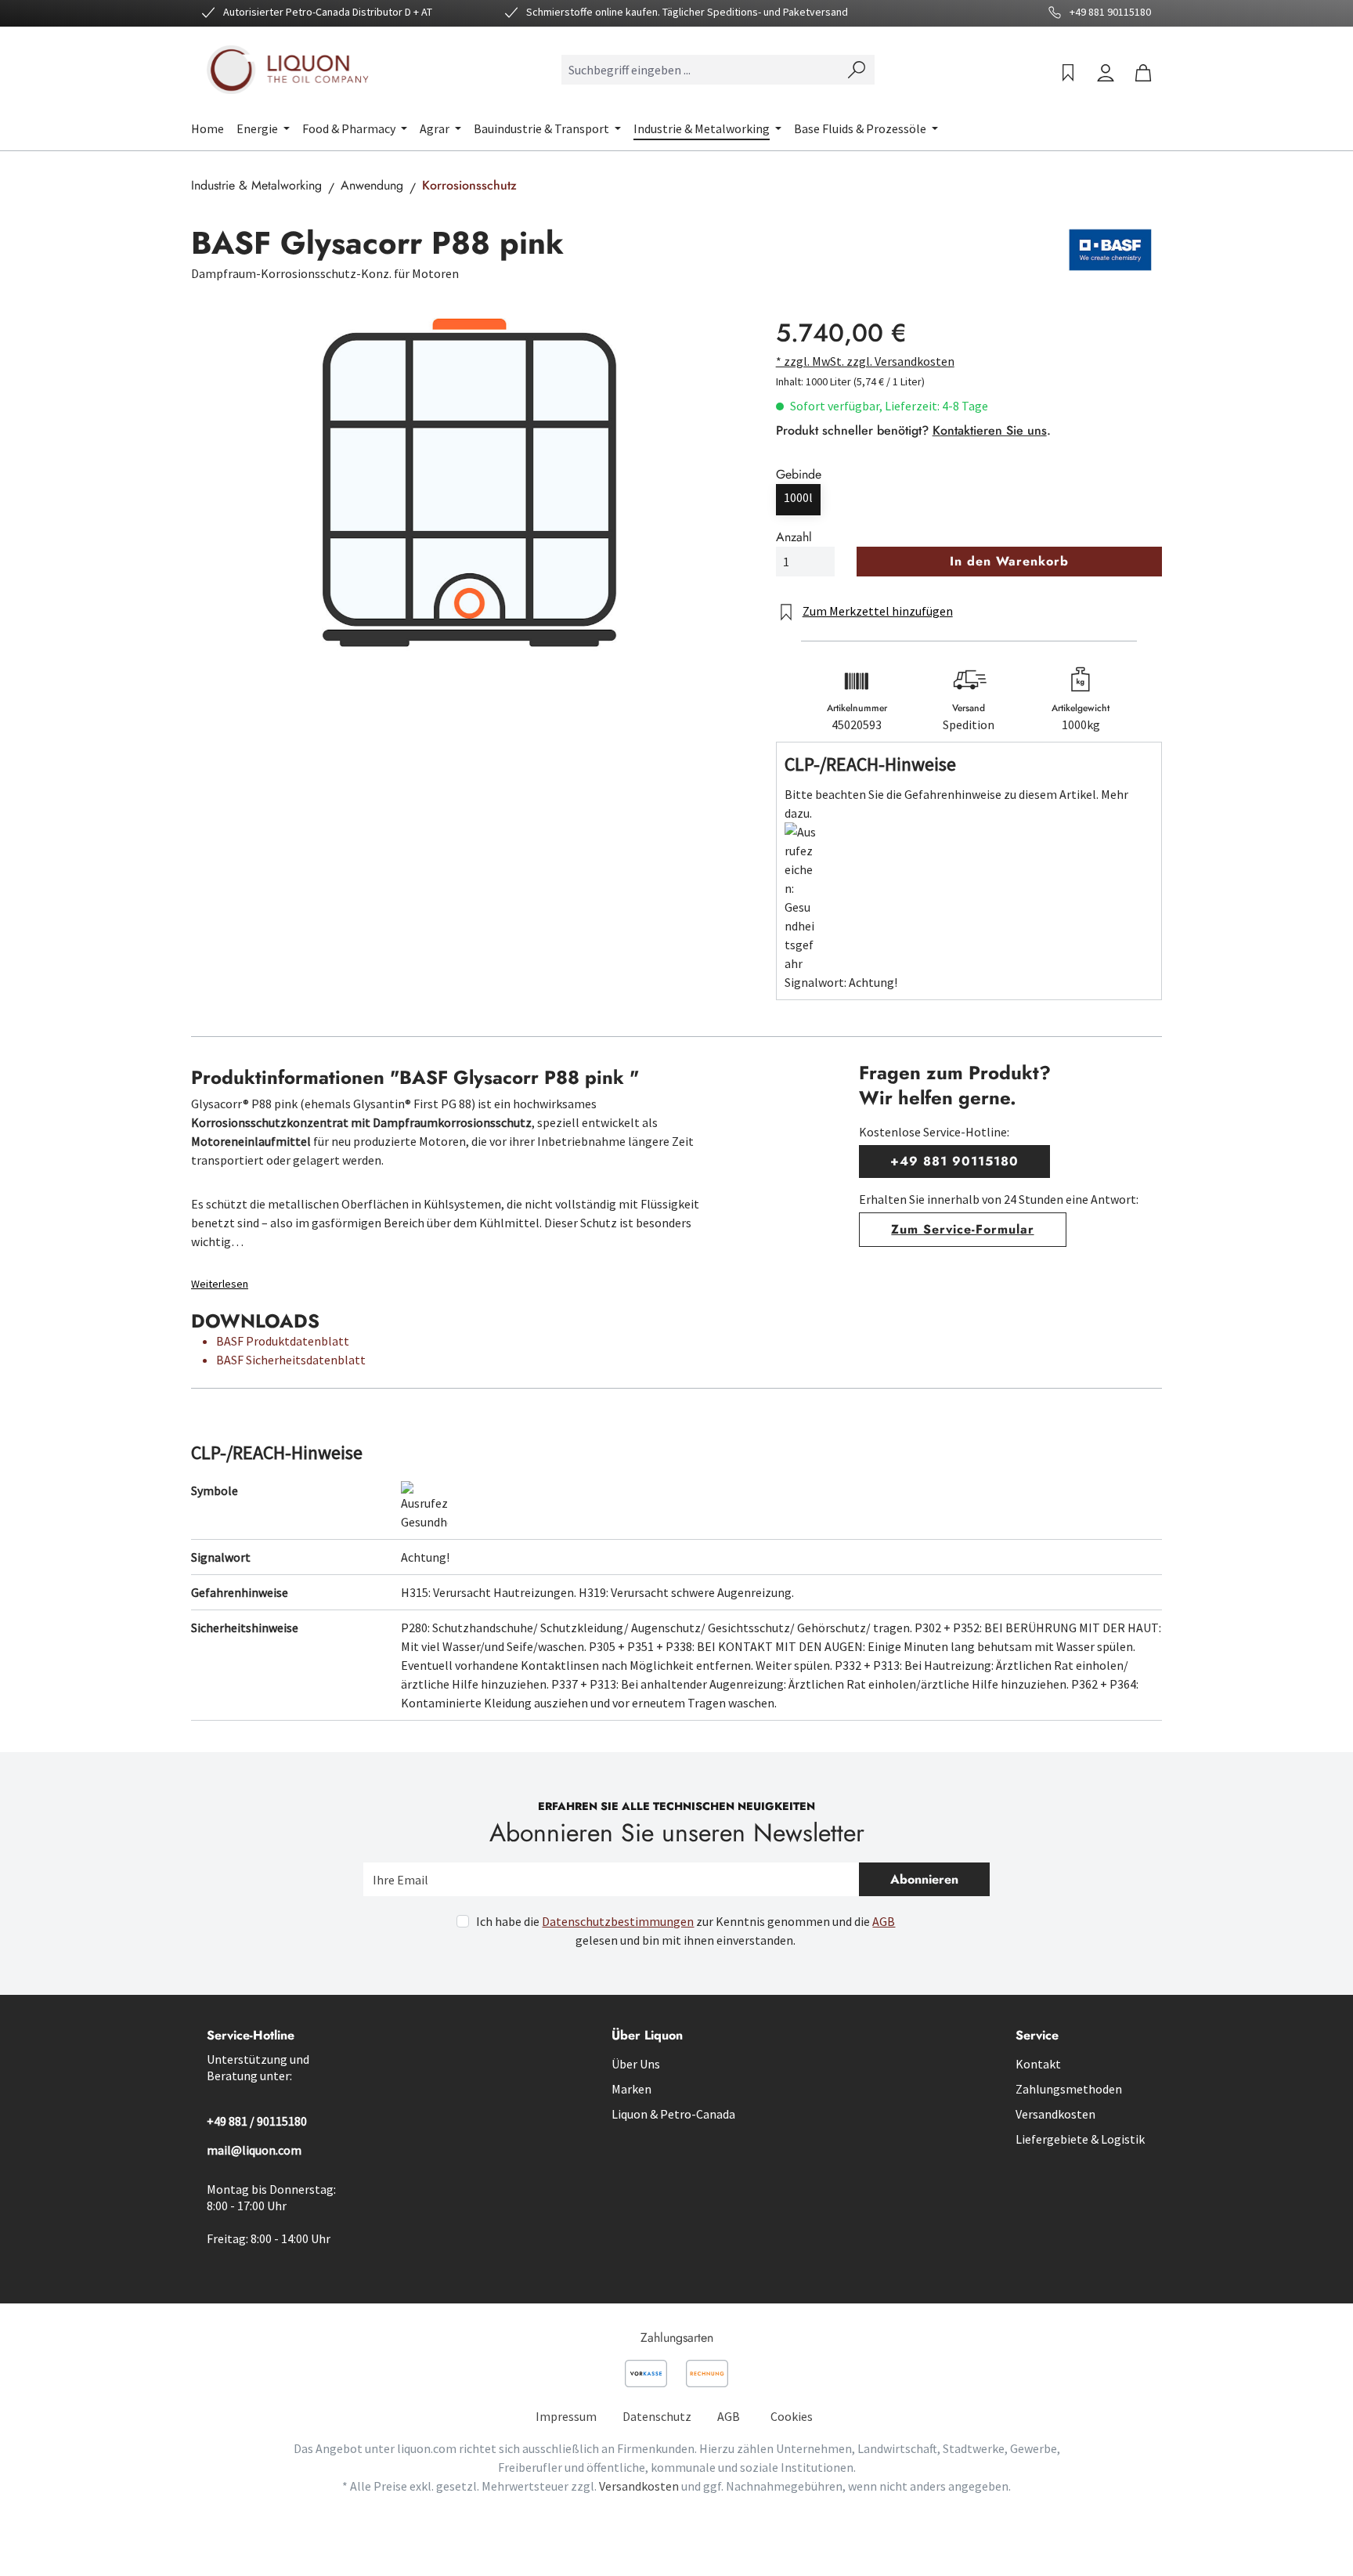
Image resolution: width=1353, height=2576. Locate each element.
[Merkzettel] (1068, 73)
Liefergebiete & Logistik (1080, 2139)
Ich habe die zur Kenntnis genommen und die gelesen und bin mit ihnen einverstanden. (686, 1931)
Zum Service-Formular (962, 1229)
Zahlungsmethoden (1069, 2089)
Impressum (566, 2416)
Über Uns (636, 2064)
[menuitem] (566, 2416)
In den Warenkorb (1009, 561)
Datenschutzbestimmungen (618, 1921)
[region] (468, 482)
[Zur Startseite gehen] (289, 70)
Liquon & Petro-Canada (673, 2114)
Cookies (792, 2416)
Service (1037, 2035)
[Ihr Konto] (1106, 73)
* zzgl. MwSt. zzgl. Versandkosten (865, 361)
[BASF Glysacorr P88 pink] (467, 482)
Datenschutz (657, 2416)
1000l (798, 497)
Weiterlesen (220, 1284)
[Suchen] (857, 70)
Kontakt (1038, 2064)
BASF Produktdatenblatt (283, 1341)
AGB (884, 1921)
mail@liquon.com (254, 2150)
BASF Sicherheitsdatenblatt (291, 1360)
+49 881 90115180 (954, 1161)
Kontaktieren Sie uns (990, 430)
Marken (631, 2089)
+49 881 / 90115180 (257, 2121)
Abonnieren (924, 1879)
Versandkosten (1055, 2114)
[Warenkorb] (1143, 73)
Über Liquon (647, 2035)
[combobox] (700, 70)
